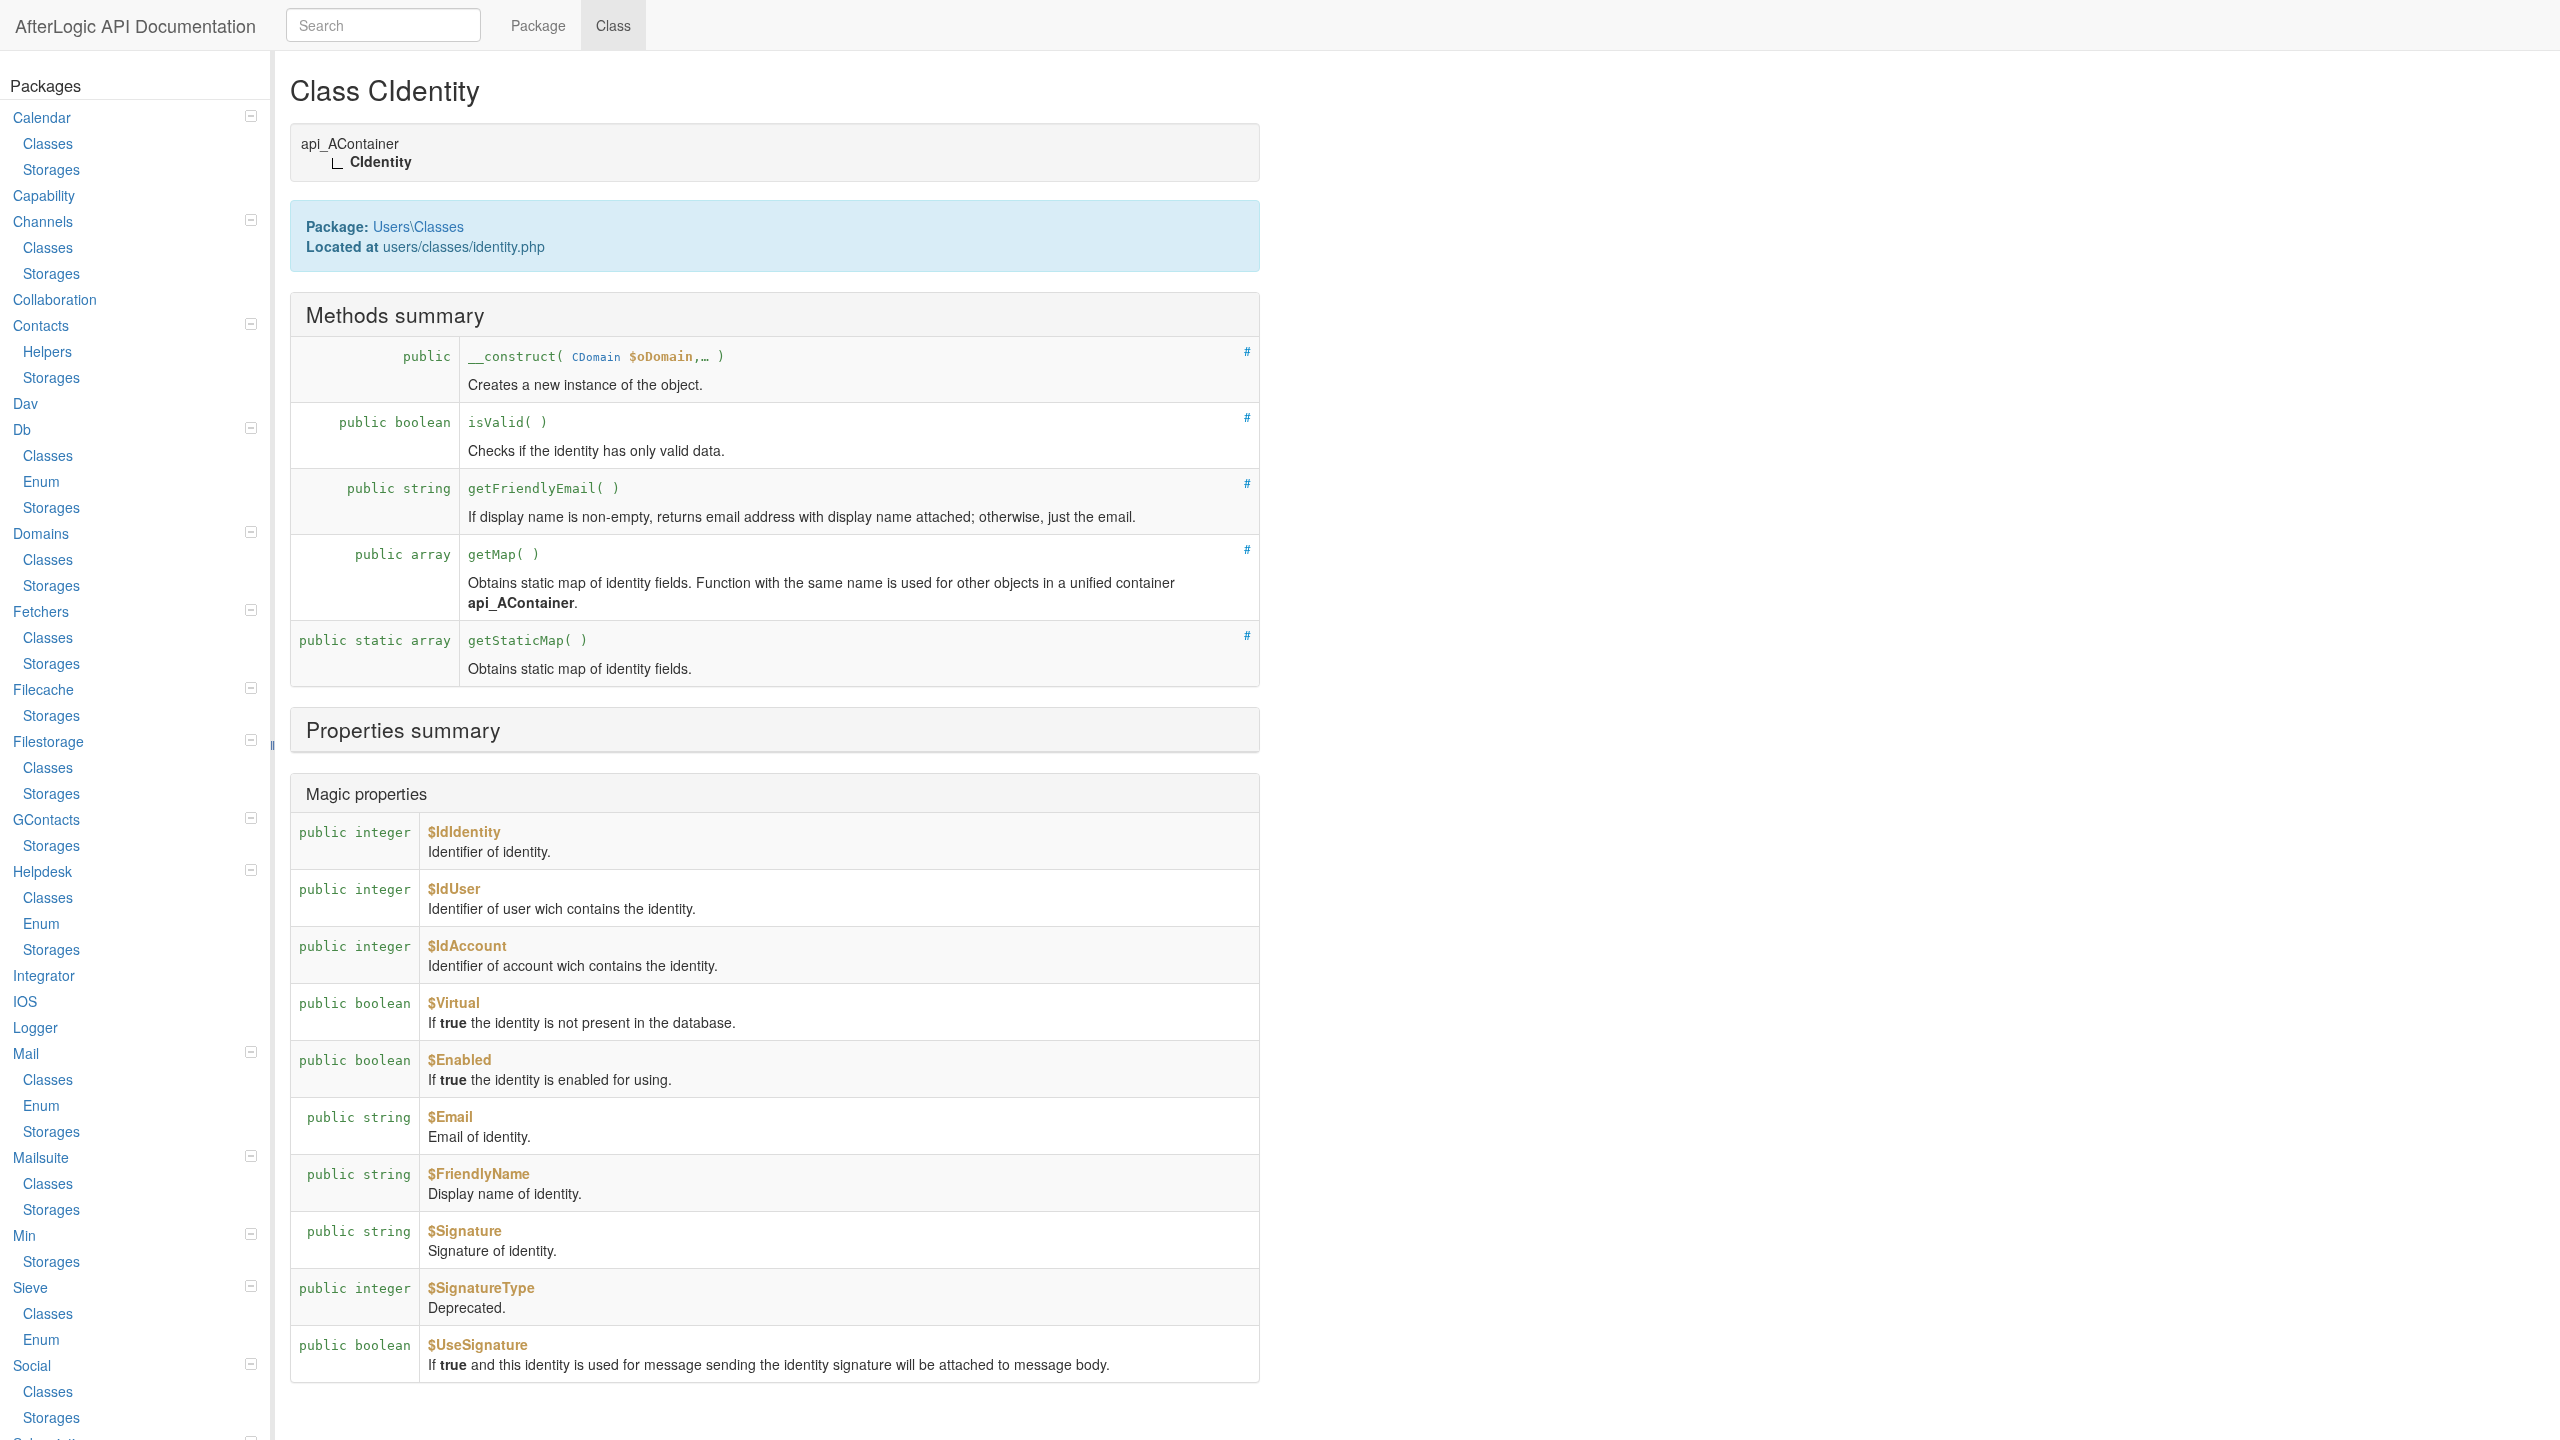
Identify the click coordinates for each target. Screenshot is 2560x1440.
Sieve (30, 1287)
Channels (43, 221)
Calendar (42, 117)
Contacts (41, 325)
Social (32, 1365)
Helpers (47, 351)
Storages (51, 169)
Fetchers (41, 611)
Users (391, 226)
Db (22, 429)
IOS (25, 1001)
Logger (35, 1027)
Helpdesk (42, 871)
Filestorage (48, 741)
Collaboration (55, 299)
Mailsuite (41, 1157)
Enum (41, 481)
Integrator (44, 975)
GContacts (46, 819)
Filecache (43, 689)
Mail (26, 1053)
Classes (48, 143)
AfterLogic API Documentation (135, 25)
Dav (25, 403)
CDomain (596, 357)
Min (24, 1235)
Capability (44, 195)
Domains (41, 533)
